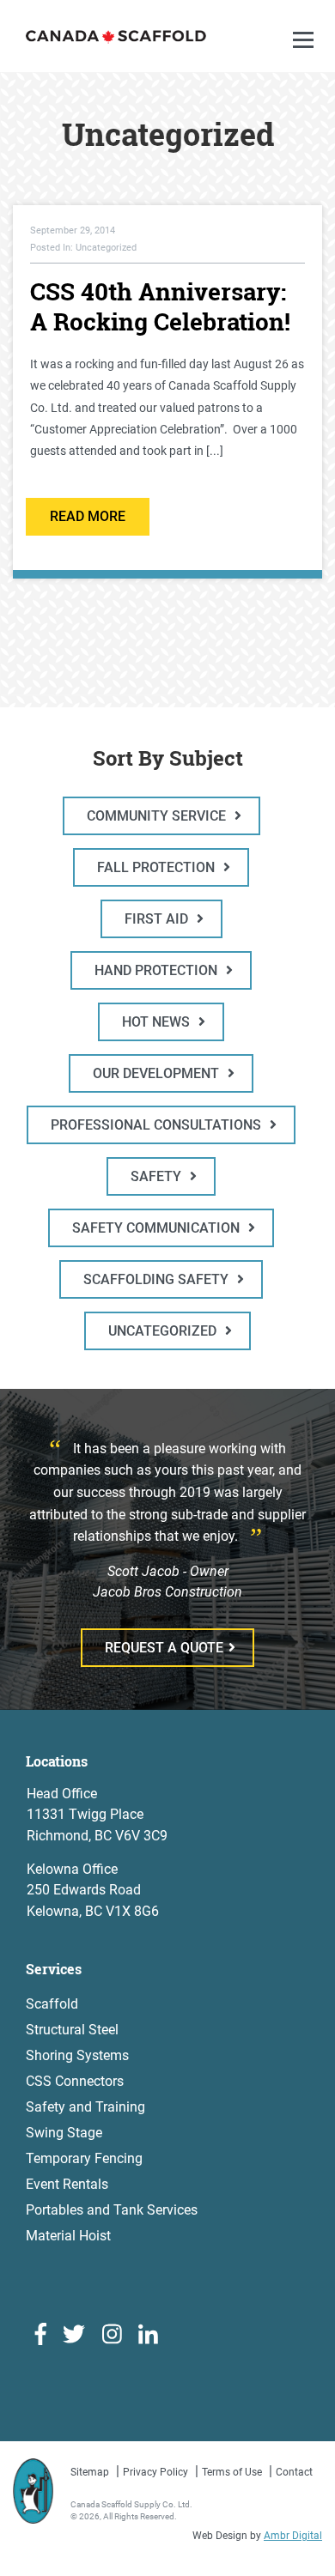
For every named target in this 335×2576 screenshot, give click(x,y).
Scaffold (52, 2004)
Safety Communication (158, 1228)
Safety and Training (85, 2107)
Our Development (158, 1073)
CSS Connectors (75, 2081)
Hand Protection (158, 970)
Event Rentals (67, 2184)
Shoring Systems (77, 2055)
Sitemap (90, 2472)
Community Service (158, 816)
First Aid (158, 919)
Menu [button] (306, 57)
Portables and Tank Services (112, 2210)
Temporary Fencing (84, 2158)
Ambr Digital (293, 2536)
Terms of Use (232, 2472)
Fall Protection (158, 867)
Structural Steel (72, 2030)
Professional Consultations (158, 1125)
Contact (294, 2472)
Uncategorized (164, 1331)
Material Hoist (68, 2236)
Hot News (158, 1022)
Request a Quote (164, 1648)
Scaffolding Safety (158, 1279)
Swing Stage (64, 2133)
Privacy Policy (155, 2472)
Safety (158, 1176)
